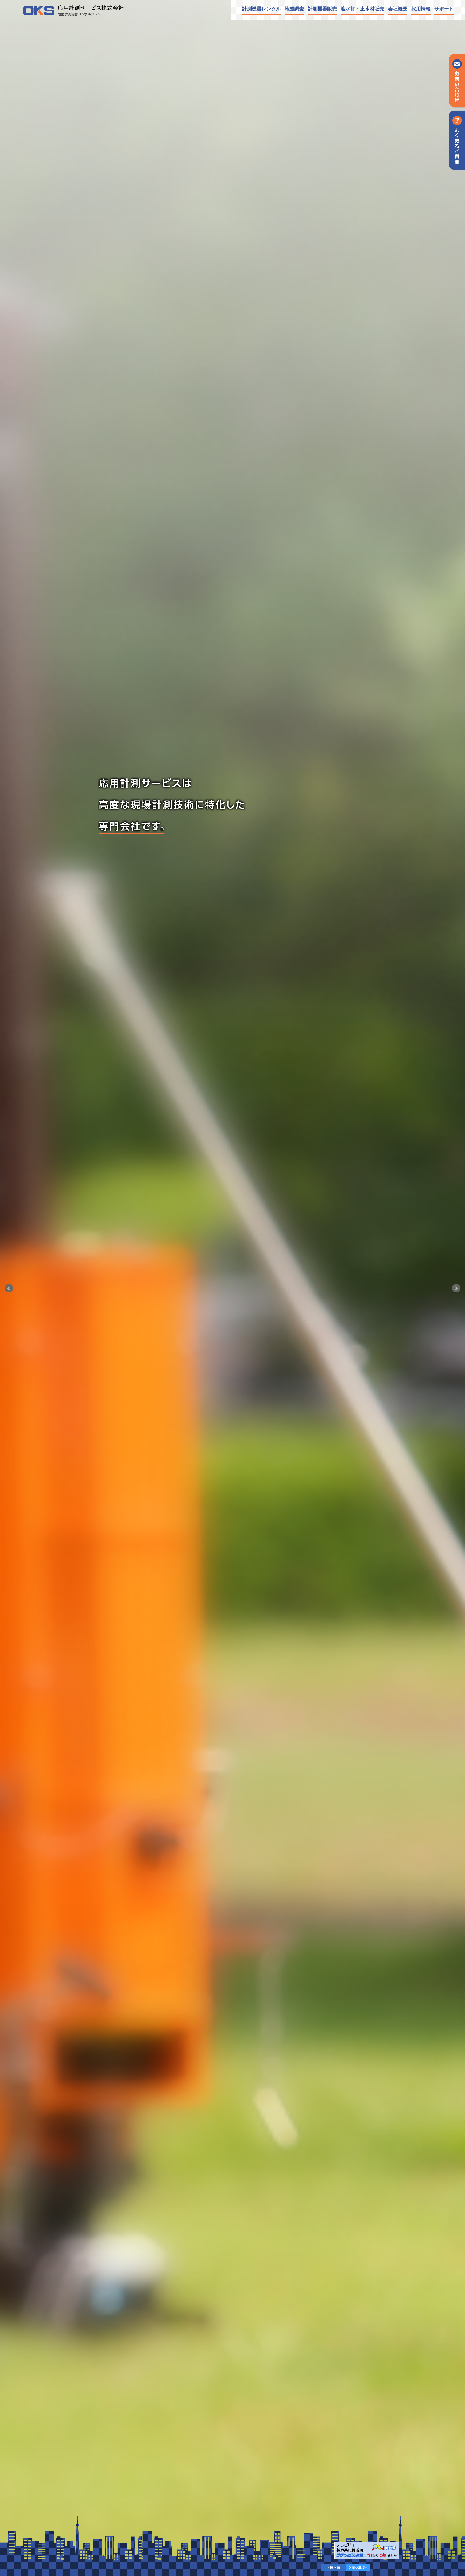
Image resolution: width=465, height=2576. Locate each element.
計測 (322, 9)
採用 (421, 9)
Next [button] (456, 1288)
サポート (444, 9)
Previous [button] (9, 1288)
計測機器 (262, 9)
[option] (232, 1288)
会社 (398, 9)
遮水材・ (362, 9)
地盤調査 (294, 9)
